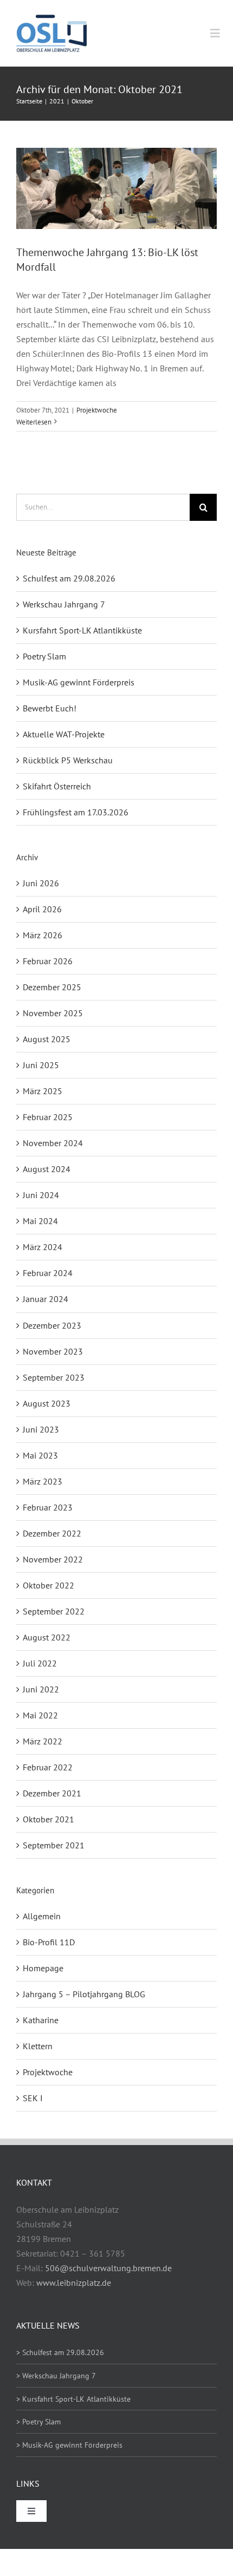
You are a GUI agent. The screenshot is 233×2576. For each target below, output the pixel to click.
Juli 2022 (40, 1663)
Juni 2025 (41, 1065)
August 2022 (47, 1637)
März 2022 (43, 1741)
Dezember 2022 (52, 1533)
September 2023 (54, 1377)
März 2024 (43, 1247)
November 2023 (53, 1351)
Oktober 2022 (48, 1585)
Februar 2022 (48, 1767)
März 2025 (43, 1091)
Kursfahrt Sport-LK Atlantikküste (82, 630)
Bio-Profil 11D (49, 1942)
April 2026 (42, 909)
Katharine (41, 2020)
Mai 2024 (40, 1221)
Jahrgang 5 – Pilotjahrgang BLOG (84, 1994)
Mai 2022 (40, 1715)
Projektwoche (97, 410)
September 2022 (54, 1611)
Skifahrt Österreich (57, 786)
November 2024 (53, 1143)
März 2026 (43, 935)
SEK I (33, 2098)
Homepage (43, 1968)
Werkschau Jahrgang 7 (64, 604)
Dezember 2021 (52, 1793)
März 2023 (43, 1481)
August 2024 (47, 1169)
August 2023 (47, 1403)
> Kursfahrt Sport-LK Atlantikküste (73, 2399)
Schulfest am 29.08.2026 (69, 578)
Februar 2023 (48, 1507)
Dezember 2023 (52, 1325)
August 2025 (47, 1039)
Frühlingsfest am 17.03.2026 (76, 812)
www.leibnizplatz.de (74, 2283)
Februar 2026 (48, 961)
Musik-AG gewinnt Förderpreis (79, 682)
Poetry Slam (44, 656)
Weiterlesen (34, 422)
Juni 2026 (41, 883)
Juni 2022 (41, 1689)
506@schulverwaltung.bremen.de (108, 2268)
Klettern (38, 2046)
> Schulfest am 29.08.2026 (60, 2352)
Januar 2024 (46, 1299)
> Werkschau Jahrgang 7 (56, 2376)
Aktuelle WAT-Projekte (64, 734)
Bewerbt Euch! (50, 708)
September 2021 (54, 1845)
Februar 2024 (48, 1273)
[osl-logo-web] (51, 19)
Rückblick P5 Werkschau (68, 760)
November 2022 (53, 1559)
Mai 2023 (40, 1455)
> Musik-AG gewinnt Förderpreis (69, 2445)
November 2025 (53, 1013)
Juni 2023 (41, 1429)
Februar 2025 (48, 1117)
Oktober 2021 (48, 1819)
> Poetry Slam (38, 2422)
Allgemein (42, 1916)
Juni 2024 (41, 1195)
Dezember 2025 (52, 987)
